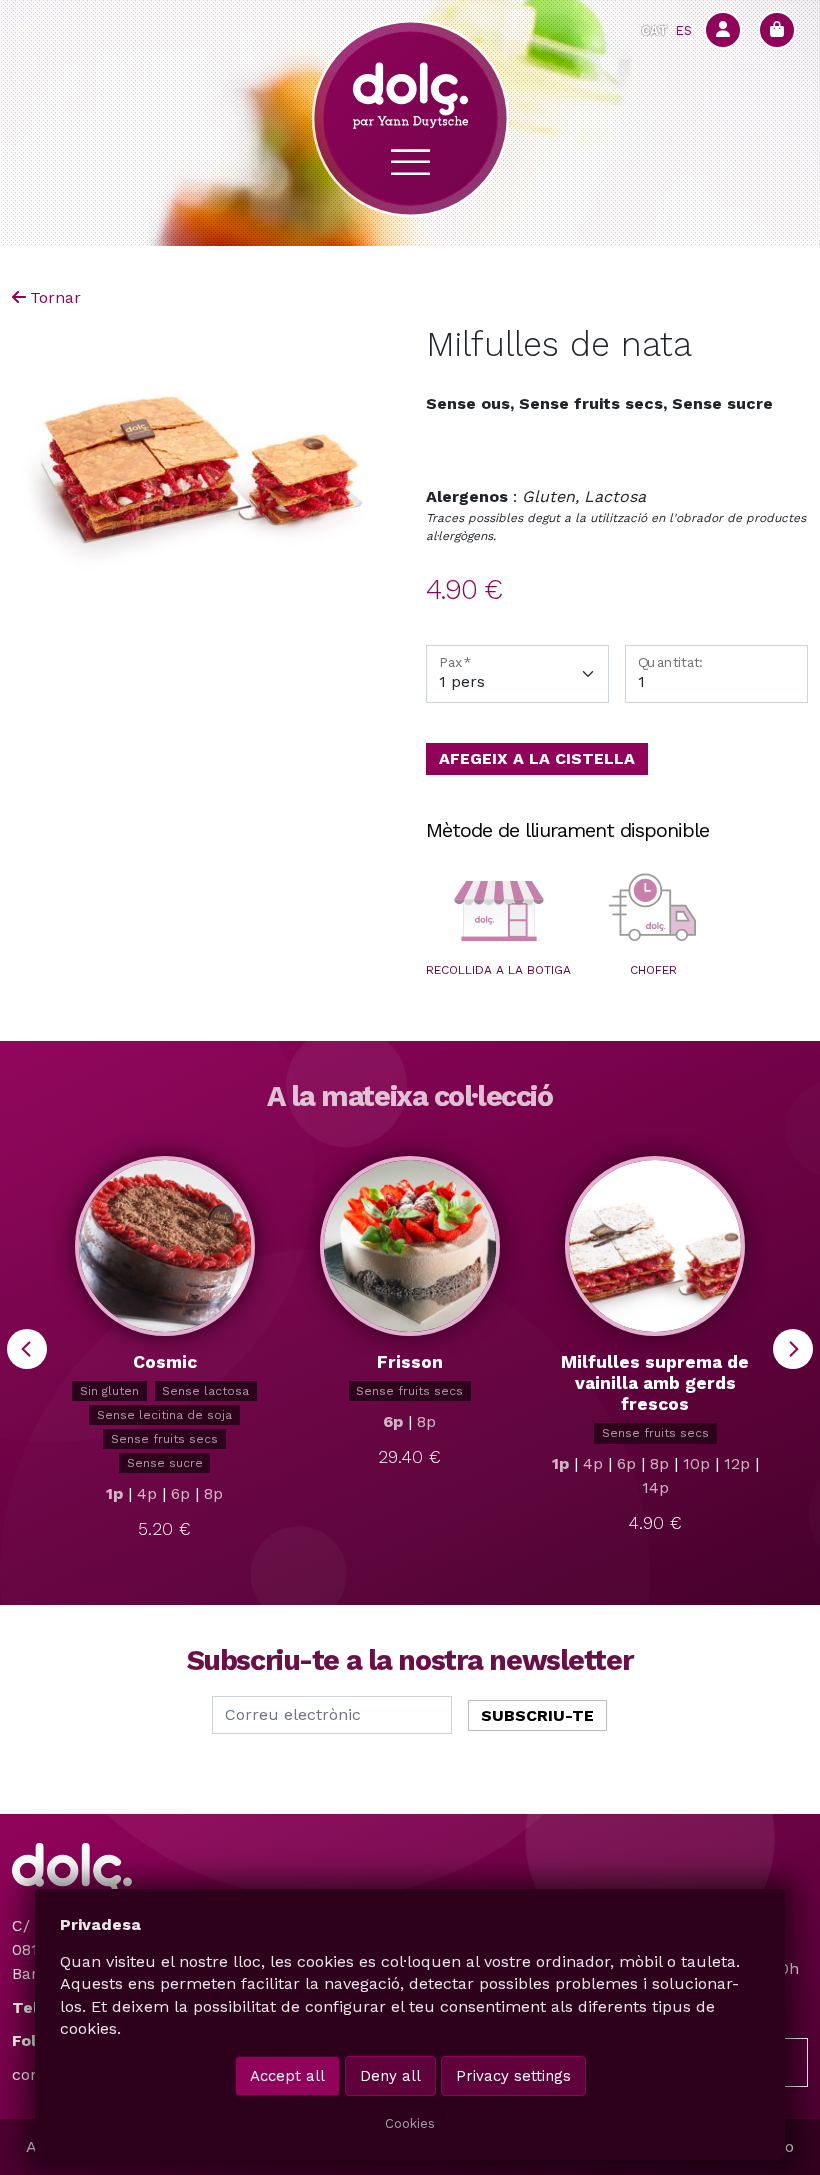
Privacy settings (513, 2076)
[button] (498, 911)
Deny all (390, 2076)
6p (180, 1493)
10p (696, 1463)
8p (213, 1493)
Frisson (410, 1362)
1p (114, 1493)
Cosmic (165, 1362)
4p (147, 1493)
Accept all (287, 2076)
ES (684, 30)
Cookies (410, 2123)
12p (737, 1463)
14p (655, 1487)
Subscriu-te (537, 1715)
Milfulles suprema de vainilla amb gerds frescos (655, 1383)
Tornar (55, 297)
